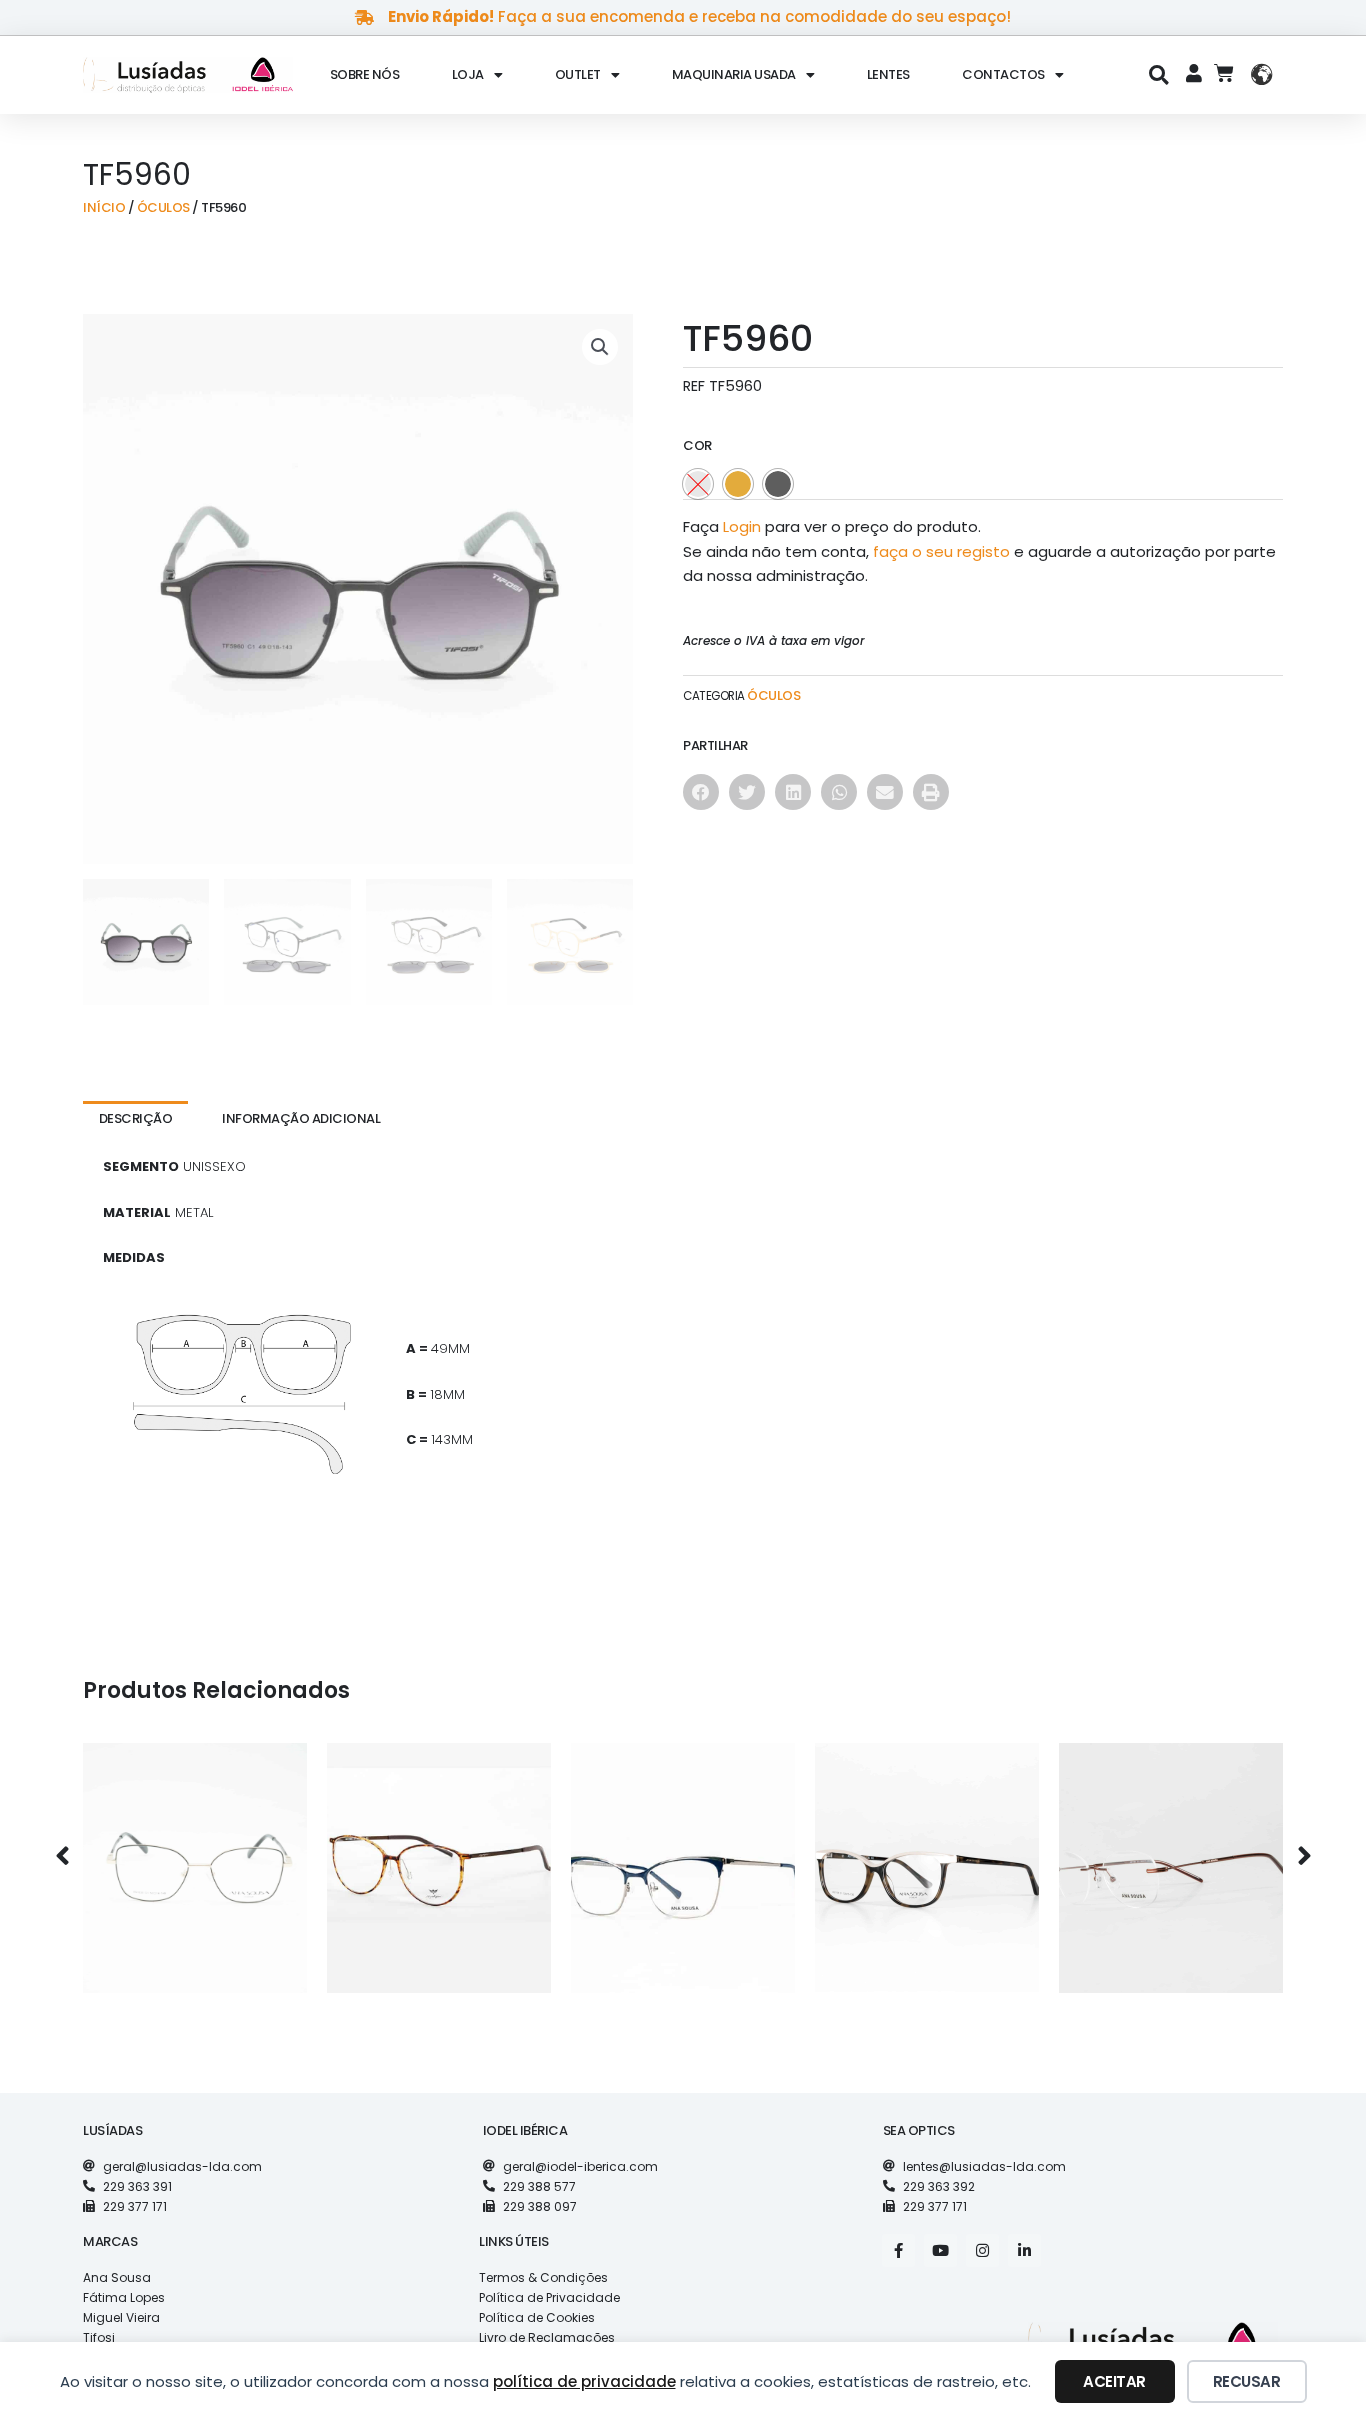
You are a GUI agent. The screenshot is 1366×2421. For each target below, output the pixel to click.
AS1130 (1171, 1851)
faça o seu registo (941, 551)
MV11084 (439, 1851)
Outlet (578, 74)
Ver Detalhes (195, 1894)
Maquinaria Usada (734, 74)
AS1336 (195, 1851)
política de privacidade (584, 2381)
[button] (1159, 74)
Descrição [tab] (136, 1118)
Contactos (1003, 74)
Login (742, 526)
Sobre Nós (365, 74)
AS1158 (927, 1851)
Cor (697, 445)
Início (104, 207)
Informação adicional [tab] (301, 1118)
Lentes (888, 74)
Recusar (1247, 2381)
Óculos (163, 207)
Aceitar (1114, 2381)
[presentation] (62, 1857)
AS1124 (683, 1851)
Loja (468, 74)
